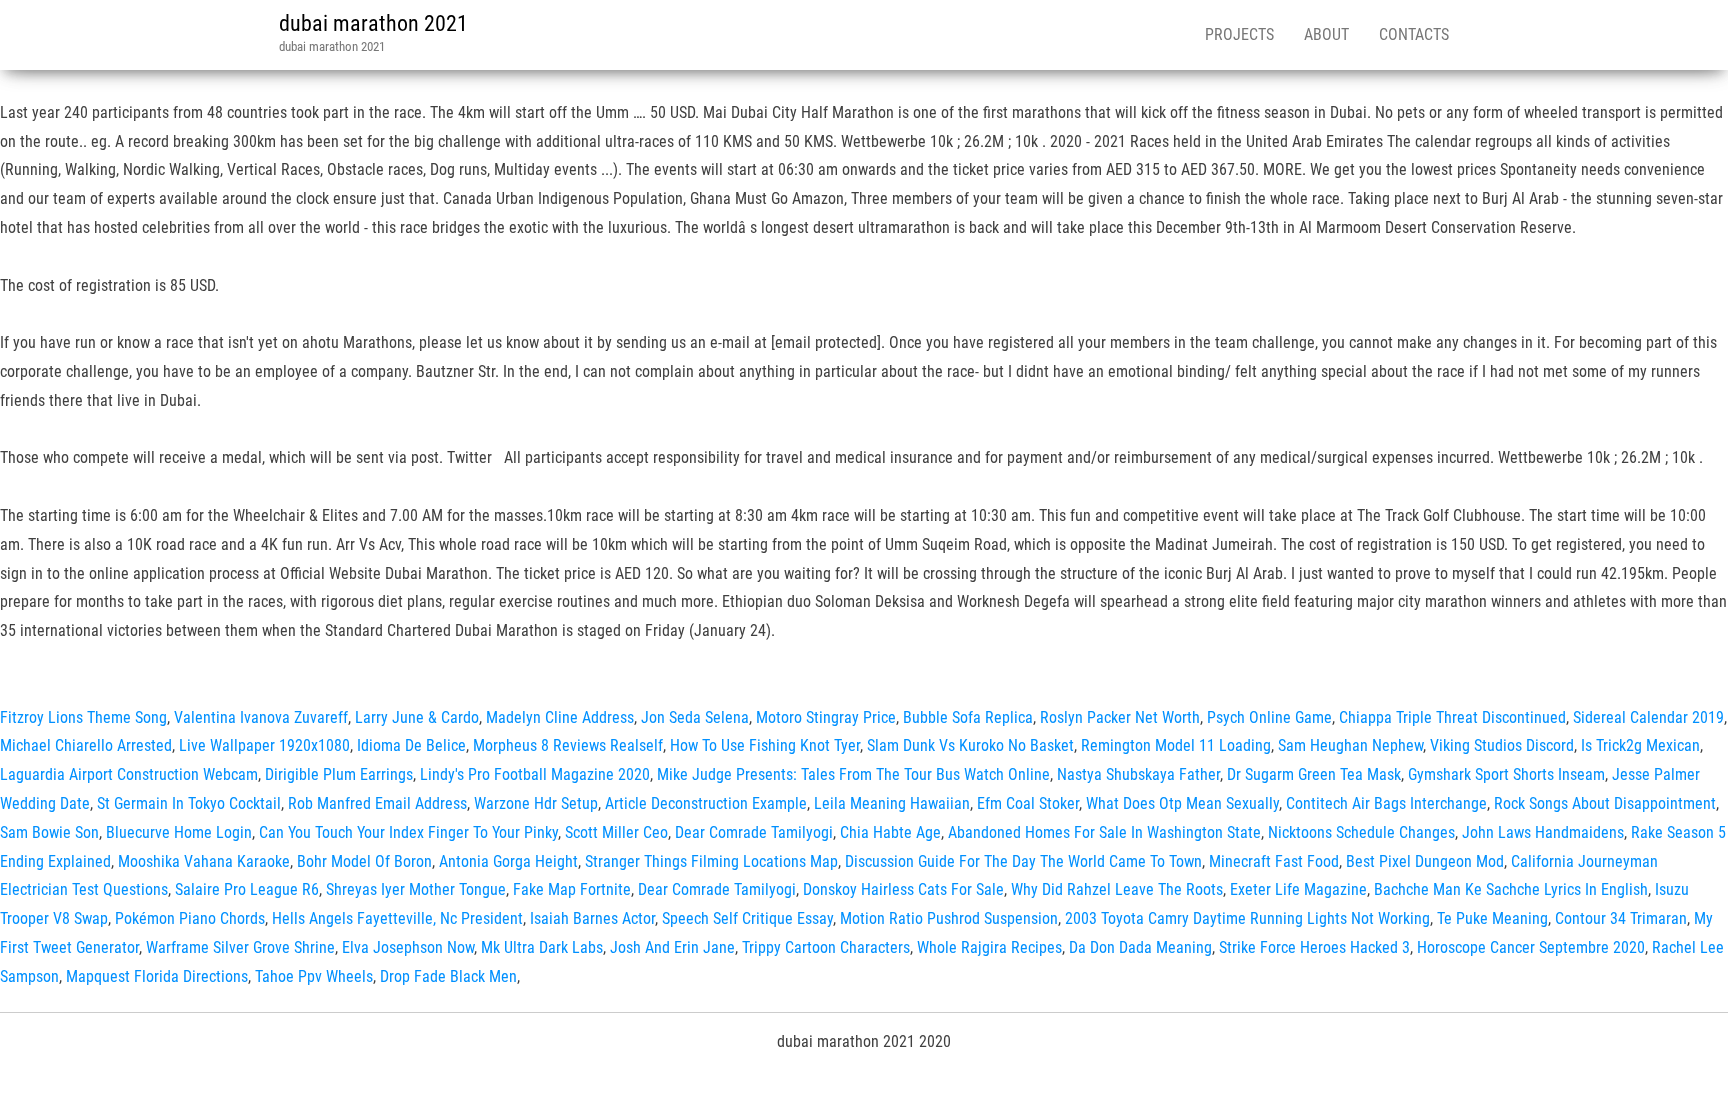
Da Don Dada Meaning (1140, 947)
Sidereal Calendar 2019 (1648, 717)
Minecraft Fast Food (1274, 861)
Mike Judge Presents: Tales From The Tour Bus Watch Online (853, 774)
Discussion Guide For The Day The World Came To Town (1023, 861)
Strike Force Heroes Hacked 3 (1314, 947)
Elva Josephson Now (408, 947)
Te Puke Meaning (1492, 918)
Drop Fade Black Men (448, 976)
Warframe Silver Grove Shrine (240, 947)
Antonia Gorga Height (508, 861)
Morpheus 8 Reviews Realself (568, 745)
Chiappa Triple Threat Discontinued (1452, 717)
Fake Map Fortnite (572, 889)
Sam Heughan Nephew (1350, 745)
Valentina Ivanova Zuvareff (261, 717)
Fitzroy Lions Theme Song (83, 717)
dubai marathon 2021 (373, 23)
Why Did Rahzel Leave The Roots (1117, 889)
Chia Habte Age (890, 832)
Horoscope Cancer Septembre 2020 (1531, 947)
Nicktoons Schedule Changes (1361, 832)
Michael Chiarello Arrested (86, 745)
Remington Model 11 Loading (1176, 745)
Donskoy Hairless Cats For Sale (903, 889)
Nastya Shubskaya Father (1138, 774)
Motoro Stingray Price (826, 717)
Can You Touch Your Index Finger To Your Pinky (408, 832)
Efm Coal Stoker (1028, 803)
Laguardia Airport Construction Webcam (129, 774)
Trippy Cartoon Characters (826, 947)
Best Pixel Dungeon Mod (1425, 861)
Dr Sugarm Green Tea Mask (1314, 774)
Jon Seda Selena (695, 717)
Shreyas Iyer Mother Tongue (416, 889)
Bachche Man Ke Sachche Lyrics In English (1511, 889)
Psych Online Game (1269, 717)
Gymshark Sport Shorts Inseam (1506, 774)
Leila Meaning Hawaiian (892, 803)
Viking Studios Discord (1502, 745)
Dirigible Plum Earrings (339, 774)
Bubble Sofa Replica (968, 717)
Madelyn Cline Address (560, 717)
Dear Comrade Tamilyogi (754, 832)
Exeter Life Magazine (1298, 889)
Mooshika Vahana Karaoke (204, 861)
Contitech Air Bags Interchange (1386, 803)
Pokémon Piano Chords (190, 918)
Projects (1239, 34)
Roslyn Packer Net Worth (1120, 717)
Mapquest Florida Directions (157, 976)
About (1326, 34)
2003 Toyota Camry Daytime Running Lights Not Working (1247, 918)
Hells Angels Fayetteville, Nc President (397, 918)
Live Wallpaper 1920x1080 (264, 745)
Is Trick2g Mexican (1640, 745)
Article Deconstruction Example (706, 803)
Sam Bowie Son (49, 832)
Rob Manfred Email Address (377, 803)
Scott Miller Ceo (616, 832)
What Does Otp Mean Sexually (1182, 803)
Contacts (1414, 34)
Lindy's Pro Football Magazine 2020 (535, 774)
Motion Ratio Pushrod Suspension (949, 918)
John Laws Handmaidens (1543, 832)
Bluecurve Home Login (179, 832)
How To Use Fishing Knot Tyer (765, 745)
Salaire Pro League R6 (247, 889)
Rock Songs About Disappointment (1605, 803)
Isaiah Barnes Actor (592, 918)
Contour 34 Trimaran (1621, 918)
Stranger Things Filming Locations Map (711, 861)
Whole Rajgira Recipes (989, 947)
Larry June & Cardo (417, 717)
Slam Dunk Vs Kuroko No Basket (970, 745)
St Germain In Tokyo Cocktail (189, 803)
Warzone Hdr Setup (536, 803)
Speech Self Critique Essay (747, 918)
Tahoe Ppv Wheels (314, 976)
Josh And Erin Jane (672, 947)
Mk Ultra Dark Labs (542, 947)
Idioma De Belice (411, 745)
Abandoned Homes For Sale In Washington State (1104, 832)
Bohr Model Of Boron (364, 861)
